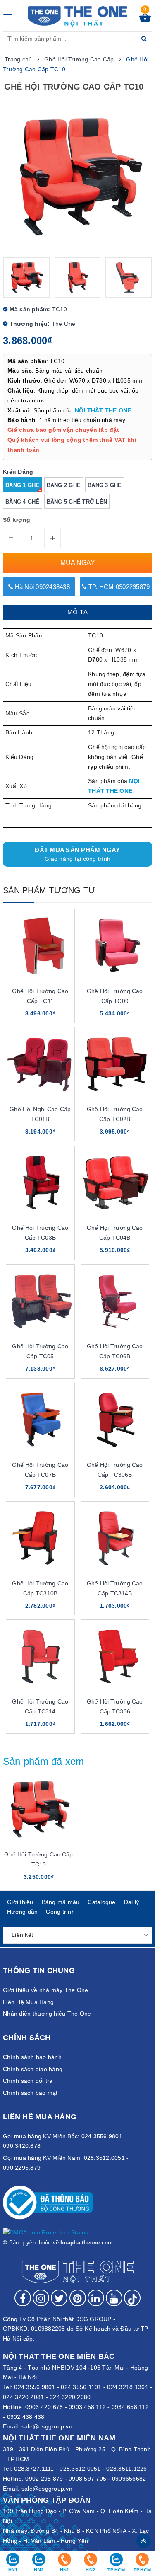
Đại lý (132, 1902)
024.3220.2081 (23, 2397)
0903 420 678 (44, 2407)
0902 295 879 (44, 2479)
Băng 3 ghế (105, 485)
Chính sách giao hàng (33, 2069)
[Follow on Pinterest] (78, 2298)
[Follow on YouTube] (114, 2298)
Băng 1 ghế (23, 485)
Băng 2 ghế (64, 485)
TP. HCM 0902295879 (118, 587)
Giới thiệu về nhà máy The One (45, 1990)
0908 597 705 (87, 2479)
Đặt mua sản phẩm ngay (77, 854)
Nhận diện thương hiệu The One (47, 2014)
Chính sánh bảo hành (32, 2057)
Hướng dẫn (22, 1912)
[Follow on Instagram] (41, 2298)
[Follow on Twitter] (59, 2298)
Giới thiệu (20, 1902)
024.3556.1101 (81, 2387)
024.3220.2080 (70, 2397)
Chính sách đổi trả (28, 2081)
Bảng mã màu (61, 1902)
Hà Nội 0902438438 (41, 587)
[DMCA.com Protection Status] (46, 2232)
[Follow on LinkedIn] (96, 2298)
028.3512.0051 (80, 2469)
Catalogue (101, 1902)
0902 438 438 (26, 2417)
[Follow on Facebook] (23, 2298)
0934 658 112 (130, 2407)
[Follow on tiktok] (132, 2298)
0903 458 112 (87, 2407)
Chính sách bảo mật (30, 2093)
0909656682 (129, 2479)
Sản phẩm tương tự (49, 890)
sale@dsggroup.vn (47, 2426)
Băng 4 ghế (23, 502)
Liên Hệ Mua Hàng (28, 2002)
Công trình (60, 1912)
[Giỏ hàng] (145, 20)
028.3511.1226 (126, 2469)
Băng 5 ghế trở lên (77, 502)
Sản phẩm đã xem (44, 1761)
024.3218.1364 (128, 2387)
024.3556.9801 (35, 2387)
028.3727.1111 (34, 2469)
